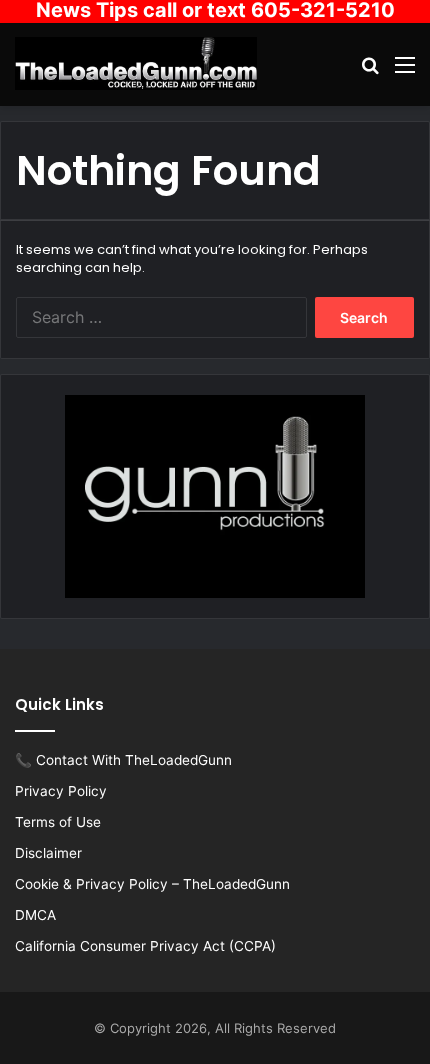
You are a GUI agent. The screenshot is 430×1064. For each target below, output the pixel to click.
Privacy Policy (61, 791)
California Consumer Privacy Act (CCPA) (145, 946)
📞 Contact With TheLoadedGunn (123, 760)
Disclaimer (48, 853)
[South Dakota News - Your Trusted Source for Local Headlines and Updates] (136, 63)
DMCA (35, 915)
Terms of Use (58, 822)
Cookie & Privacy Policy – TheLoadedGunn (152, 884)
